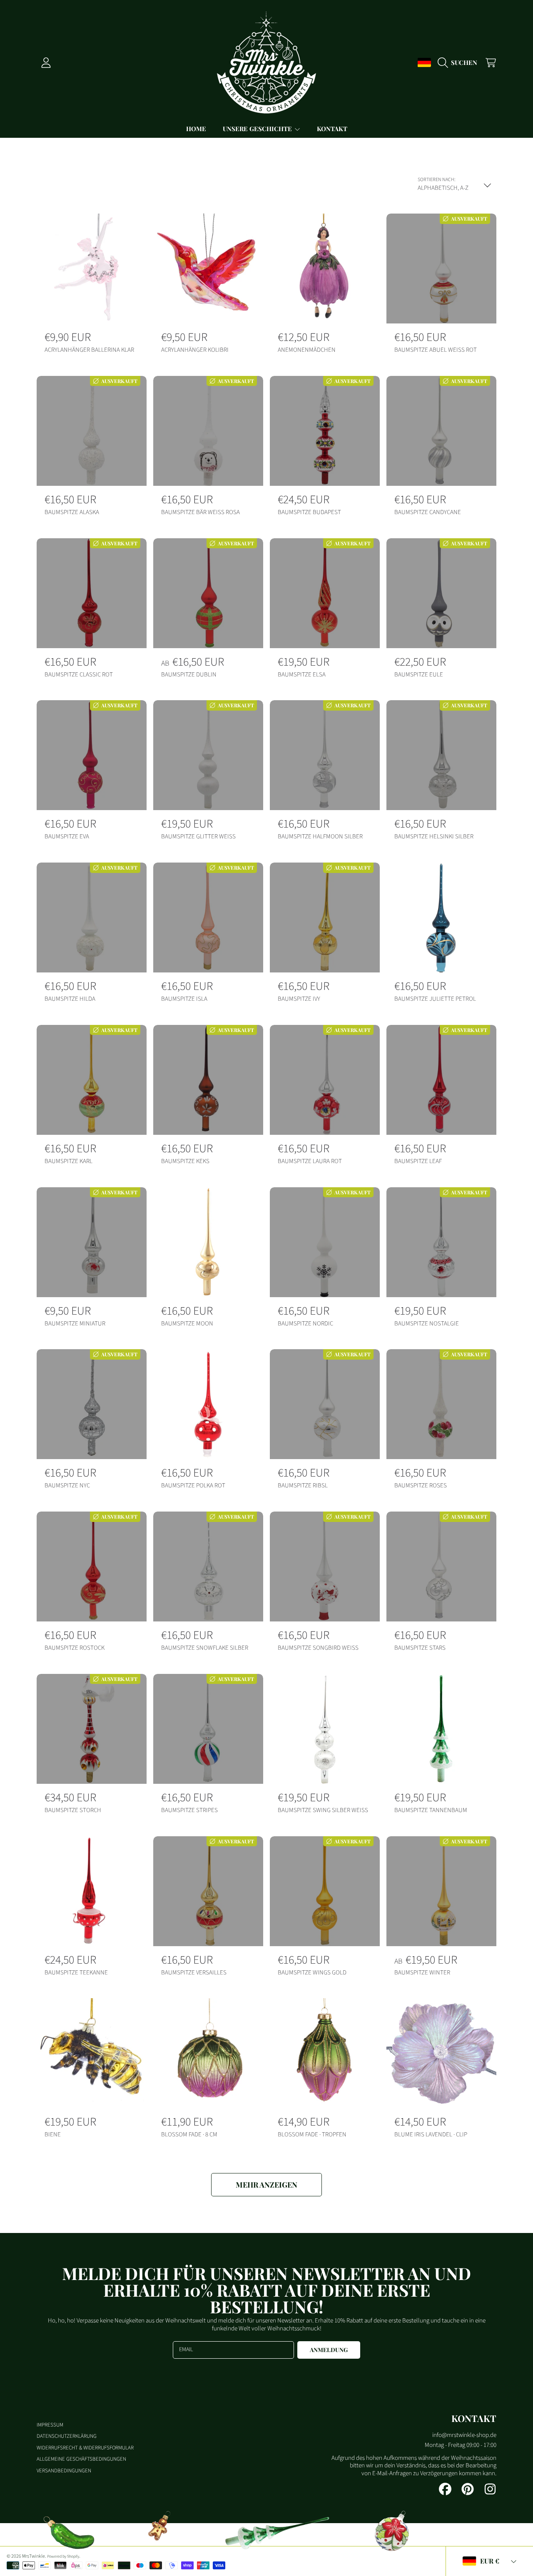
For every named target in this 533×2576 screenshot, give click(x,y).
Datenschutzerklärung (67, 2436)
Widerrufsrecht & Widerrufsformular (85, 2448)
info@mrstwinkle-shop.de (464, 2435)
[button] (460, 62)
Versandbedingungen (64, 2471)
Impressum (50, 2425)
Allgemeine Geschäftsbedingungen (81, 2459)
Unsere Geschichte (258, 129)
